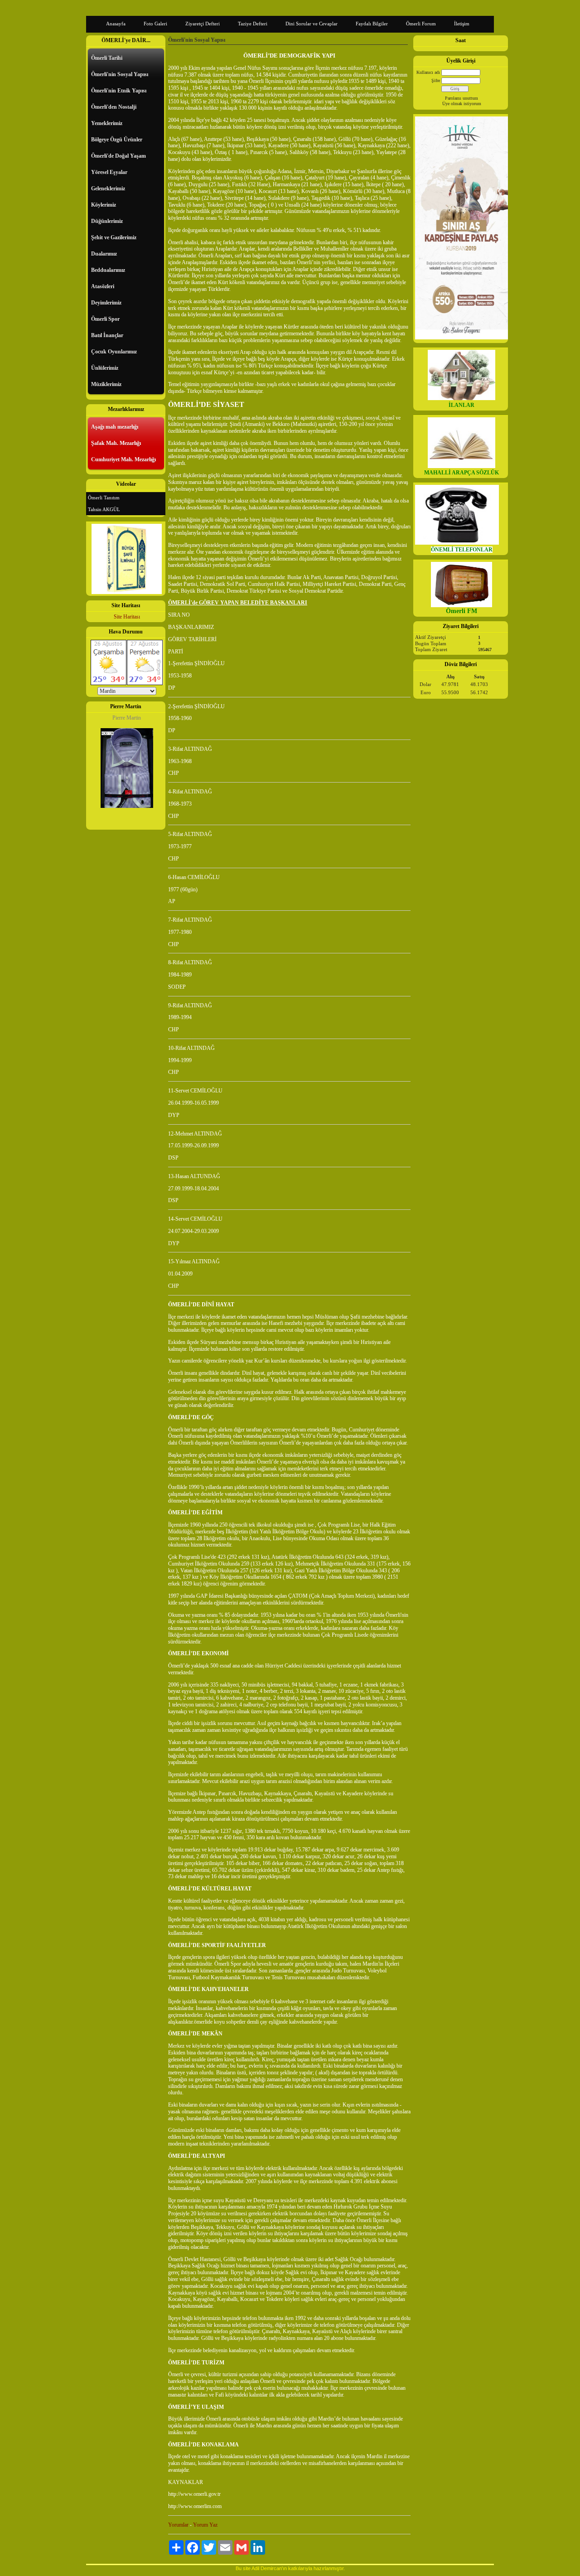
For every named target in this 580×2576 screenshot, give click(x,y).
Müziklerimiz (106, 384)
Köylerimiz (104, 205)
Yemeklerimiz (107, 123)
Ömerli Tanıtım (104, 498)
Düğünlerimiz (107, 221)
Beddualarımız (108, 270)
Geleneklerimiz (108, 188)
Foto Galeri (155, 24)
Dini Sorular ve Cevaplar (312, 24)
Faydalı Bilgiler (372, 24)
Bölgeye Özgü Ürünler (117, 140)
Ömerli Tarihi (107, 58)
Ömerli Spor (105, 319)
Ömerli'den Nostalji (114, 107)
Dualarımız (104, 254)
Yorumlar (178, 2525)
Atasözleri (103, 286)
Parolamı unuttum (462, 98)
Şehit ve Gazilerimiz (114, 237)
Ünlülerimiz (105, 368)
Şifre (436, 80)
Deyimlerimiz (106, 303)
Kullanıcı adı (428, 72)
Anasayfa (116, 24)
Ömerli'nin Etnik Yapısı (119, 91)
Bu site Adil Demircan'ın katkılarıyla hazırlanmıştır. (290, 2568)
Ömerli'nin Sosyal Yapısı (120, 74)
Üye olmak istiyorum (462, 104)
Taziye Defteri (253, 24)
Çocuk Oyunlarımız (114, 352)
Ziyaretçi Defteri (203, 24)
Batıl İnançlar (107, 335)
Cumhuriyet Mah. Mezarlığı (123, 459)
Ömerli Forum (421, 24)
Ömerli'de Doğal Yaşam (118, 156)
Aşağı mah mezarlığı (115, 427)
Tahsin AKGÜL (104, 509)
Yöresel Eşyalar (109, 172)
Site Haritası (127, 617)
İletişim (462, 24)
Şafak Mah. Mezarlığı (116, 443)
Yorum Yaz (205, 2525)
